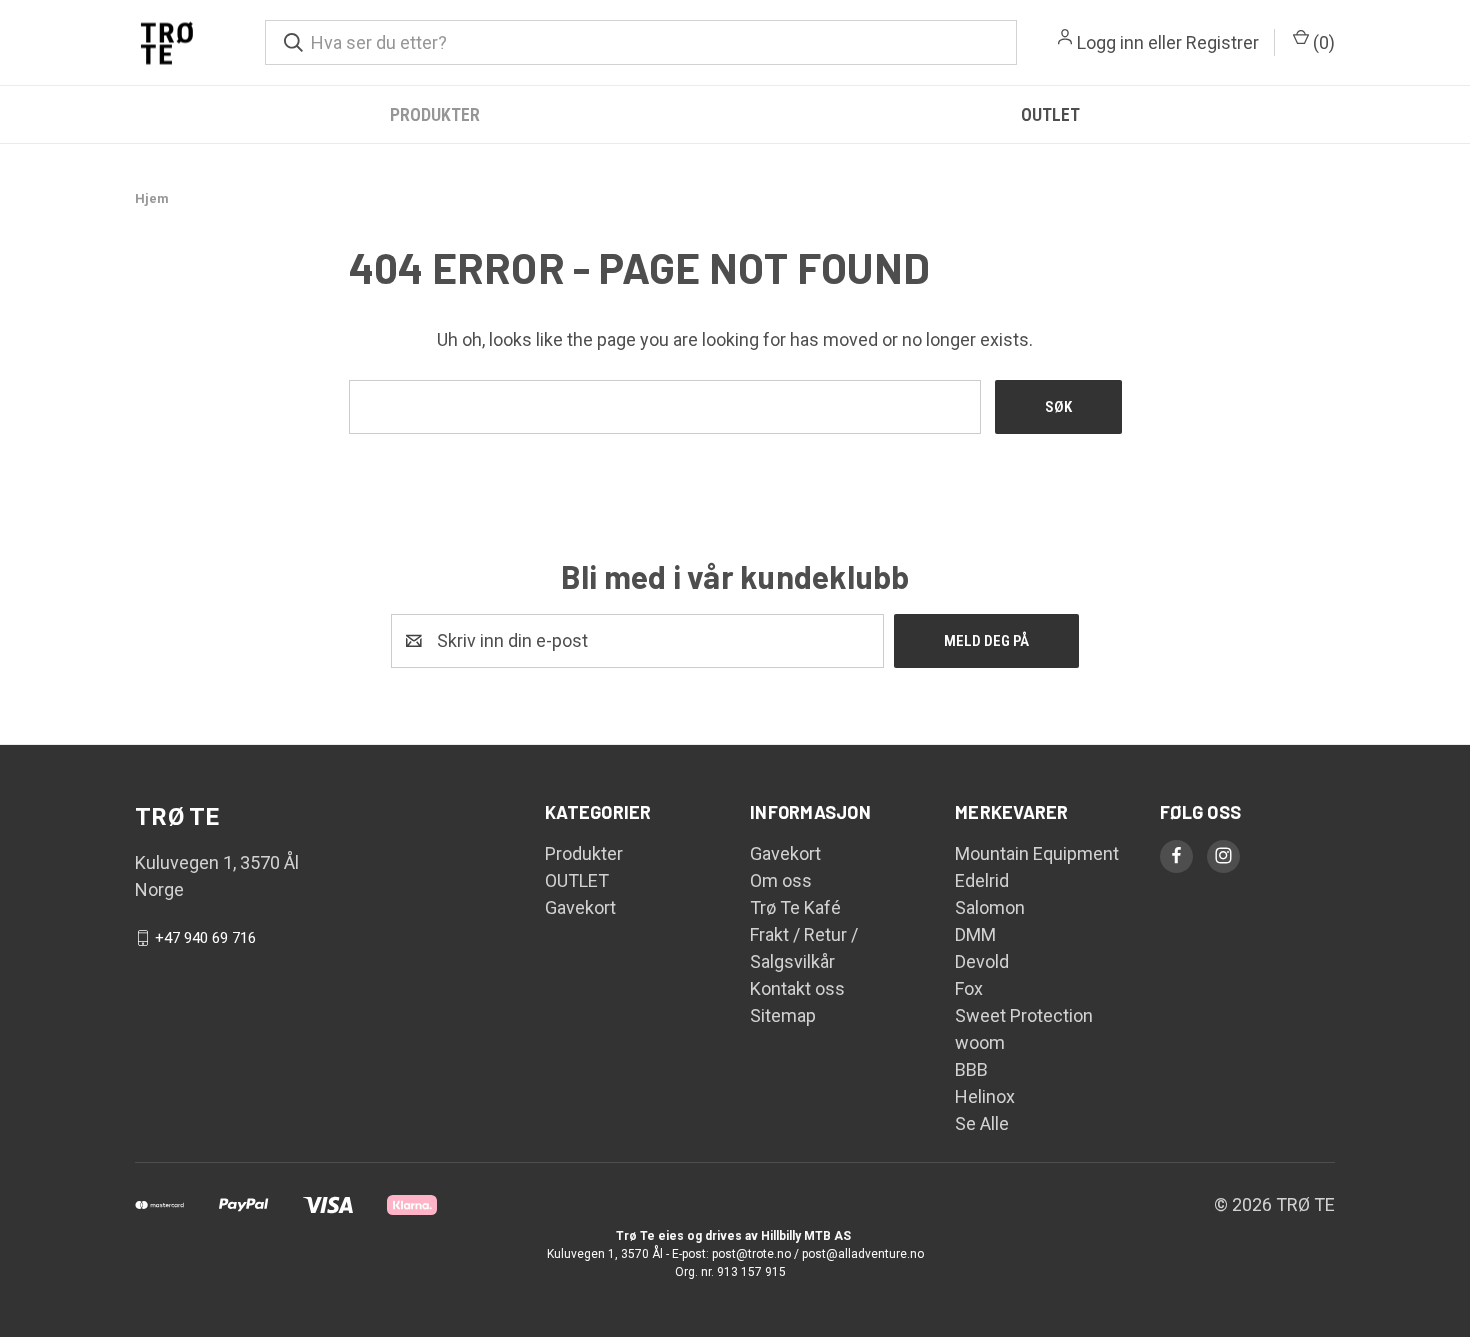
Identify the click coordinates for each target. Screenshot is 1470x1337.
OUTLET (1050, 114)
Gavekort (580, 907)
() (1322, 42)
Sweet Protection (1024, 1015)
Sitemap (783, 1015)
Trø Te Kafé (795, 907)
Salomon (990, 907)
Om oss (781, 880)
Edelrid (982, 880)
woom (980, 1042)
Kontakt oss (797, 988)
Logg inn (1110, 42)
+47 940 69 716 (205, 938)
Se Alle (982, 1123)
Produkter (435, 114)
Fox (969, 988)
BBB (971, 1069)
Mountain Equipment (1037, 853)
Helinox (985, 1096)
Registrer (1222, 42)
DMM (975, 934)
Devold (982, 961)
